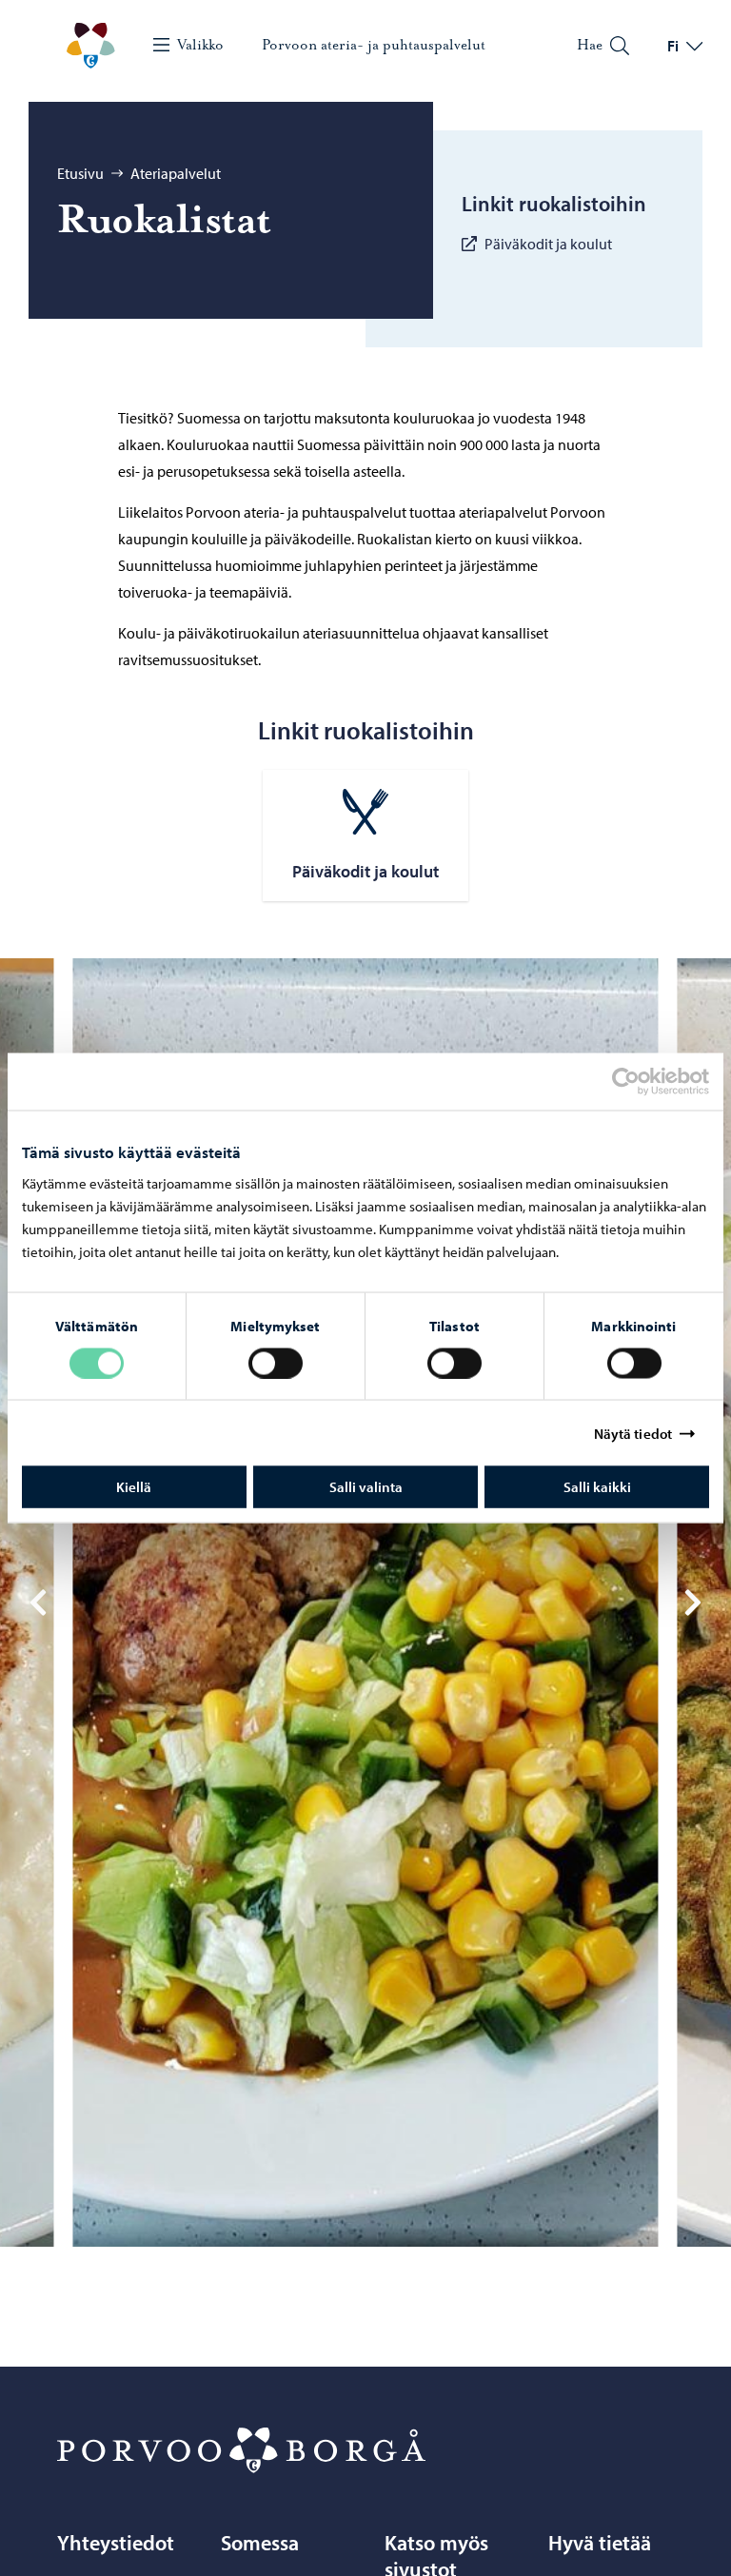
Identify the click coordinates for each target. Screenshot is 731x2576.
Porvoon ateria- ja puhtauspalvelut (374, 45)
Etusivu (80, 173)
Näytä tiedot (633, 1433)
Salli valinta (366, 1487)
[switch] (276, 1363)
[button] (38, 1603)
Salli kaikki (597, 1487)
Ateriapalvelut (176, 173)
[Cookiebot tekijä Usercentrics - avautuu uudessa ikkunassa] (642, 1081)
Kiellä (134, 1487)
